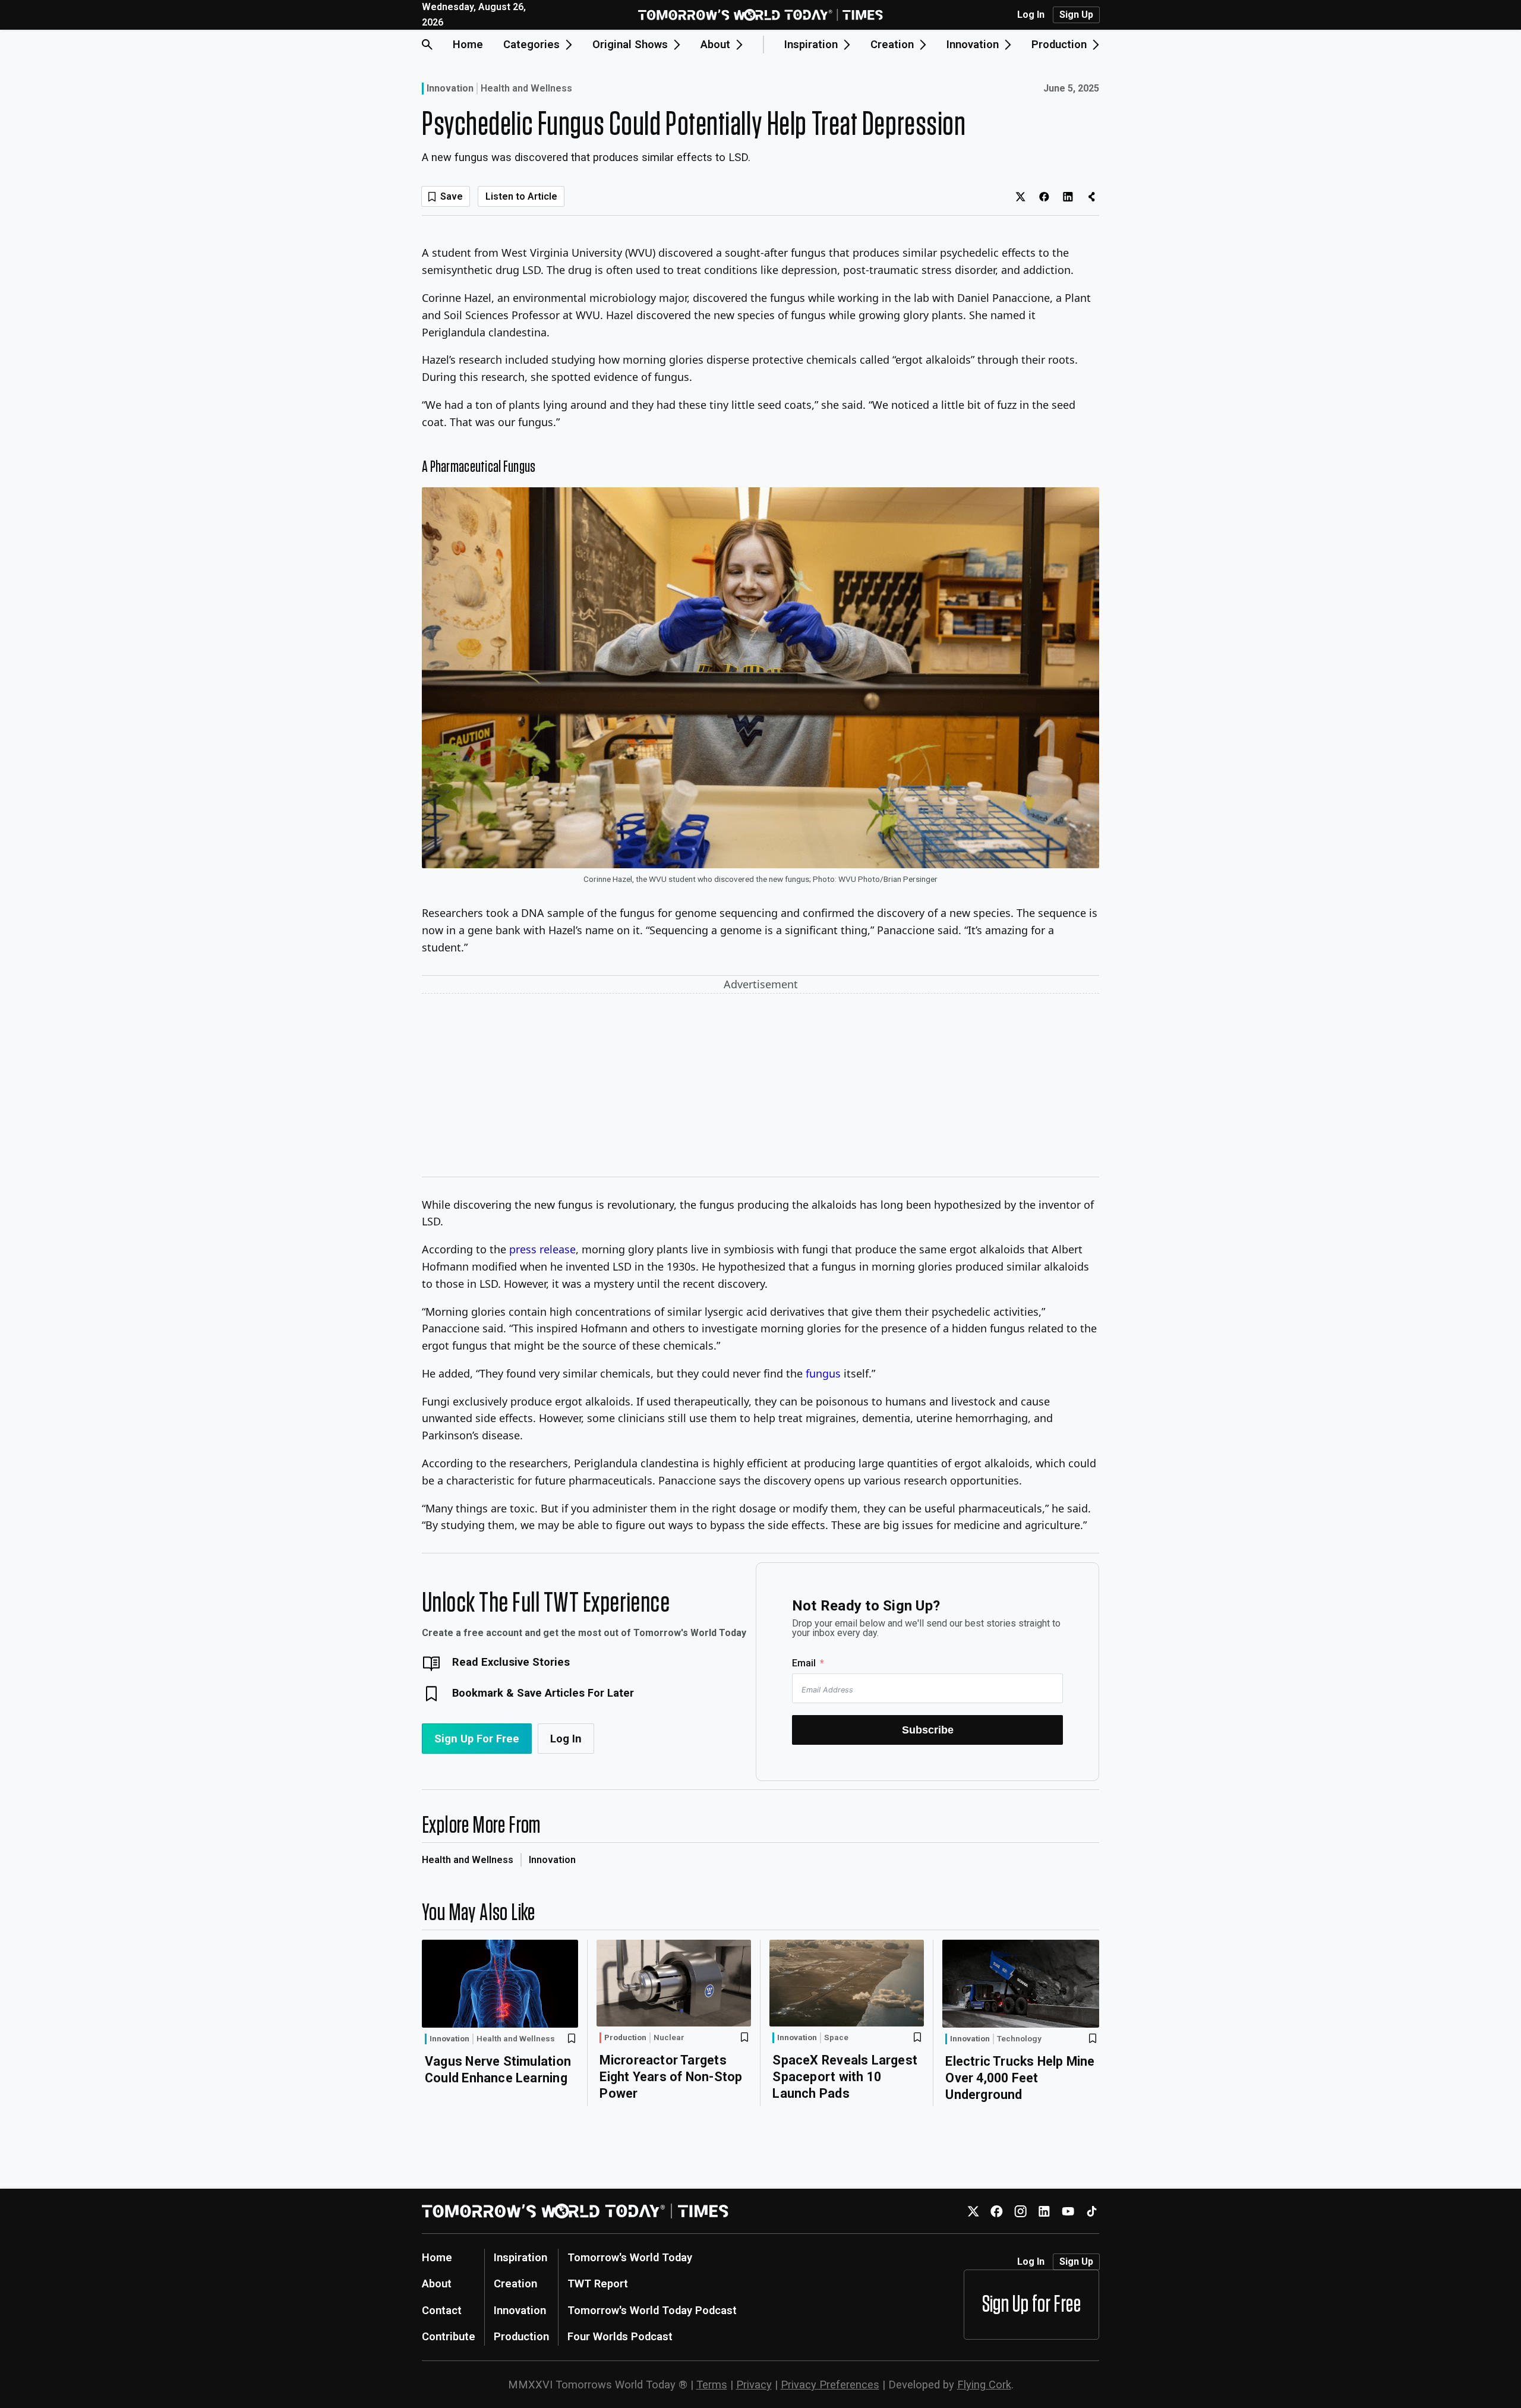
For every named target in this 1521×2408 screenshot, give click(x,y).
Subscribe (928, 1730)
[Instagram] (1020, 2211)
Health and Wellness (526, 89)
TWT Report (598, 2283)
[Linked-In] (1044, 2211)
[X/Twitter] (973, 2211)
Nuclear (669, 2038)
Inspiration (520, 2257)
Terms (712, 2385)
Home (468, 44)
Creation (515, 2283)
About (437, 2283)
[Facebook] (997, 2211)
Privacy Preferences (830, 2385)
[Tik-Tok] (1092, 2211)
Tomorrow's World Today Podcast (652, 2310)
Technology (1019, 2039)
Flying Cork (984, 2385)
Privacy (754, 2385)
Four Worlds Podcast (620, 2336)
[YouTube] (1068, 2211)
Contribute (449, 2336)
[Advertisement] (760, 1088)
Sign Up (1076, 15)
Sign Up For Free (477, 1739)
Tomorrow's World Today (630, 2257)
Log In (1031, 15)
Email (804, 1663)
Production (625, 2037)
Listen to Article (521, 196)
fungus (823, 1373)
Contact (442, 2310)
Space (836, 2038)
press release (542, 1249)
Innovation (450, 88)
